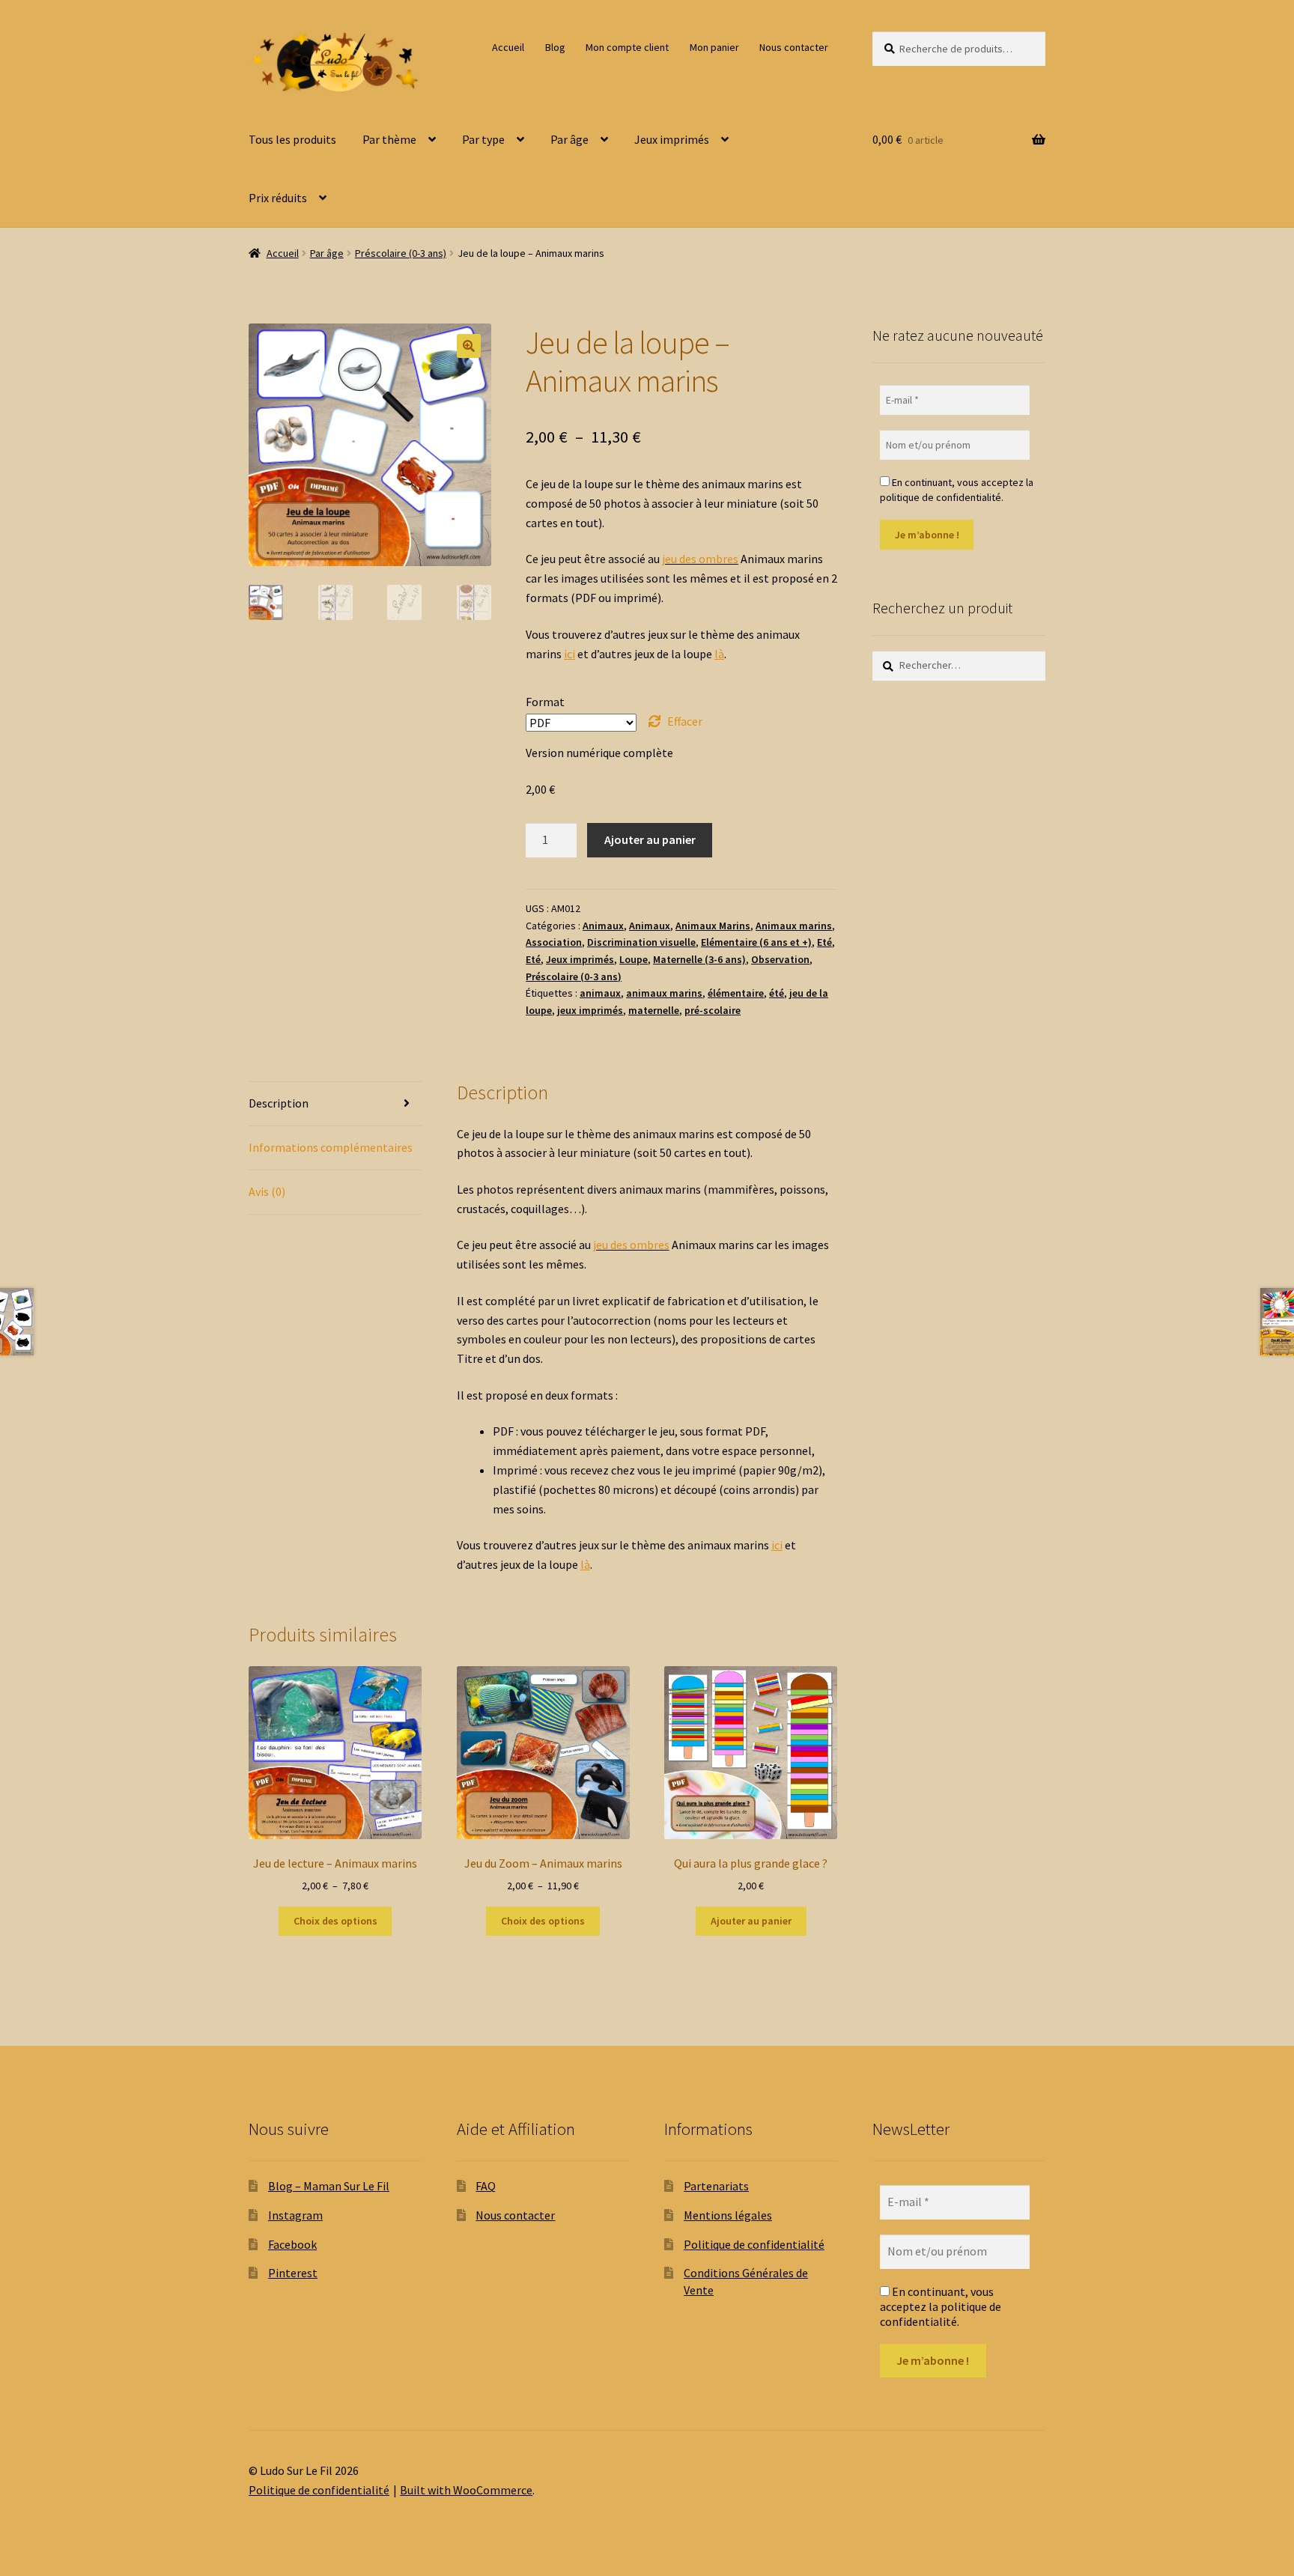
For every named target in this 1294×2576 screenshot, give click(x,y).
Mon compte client (627, 47)
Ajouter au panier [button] (751, 1921)
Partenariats (716, 2186)
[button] (469, 346)
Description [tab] (279, 1103)
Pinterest (293, 2273)
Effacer (685, 721)
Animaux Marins (713, 926)
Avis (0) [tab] (267, 1191)
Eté (824, 942)
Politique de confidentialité (754, 2244)
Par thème (389, 139)
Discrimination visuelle (641, 942)
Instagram (295, 2215)
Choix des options (335, 1921)
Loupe (634, 959)
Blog (555, 47)
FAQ (486, 2186)
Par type (483, 139)
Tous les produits (292, 139)
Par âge (569, 139)
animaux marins (664, 993)
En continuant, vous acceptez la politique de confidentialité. (957, 490)
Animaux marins (794, 926)
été (777, 993)
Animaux (603, 926)
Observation (780, 959)
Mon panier (714, 47)
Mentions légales (728, 2215)
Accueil (508, 47)
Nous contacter (794, 47)
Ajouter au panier (650, 839)
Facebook (292, 2244)
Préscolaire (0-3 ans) (401, 253)
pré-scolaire (713, 1010)
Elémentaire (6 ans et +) (756, 942)
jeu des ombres (700, 559)
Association (554, 942)
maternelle (654, 1010)
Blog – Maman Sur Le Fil (329, 2186)
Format (545, 702)
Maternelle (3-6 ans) (699, 959)
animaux (600, 993)
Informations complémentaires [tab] (331, 1147)
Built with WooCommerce (466, 2490)
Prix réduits (278, 198)
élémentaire (736, 993)
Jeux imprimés (672, 139)
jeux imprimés (590, 1010)
